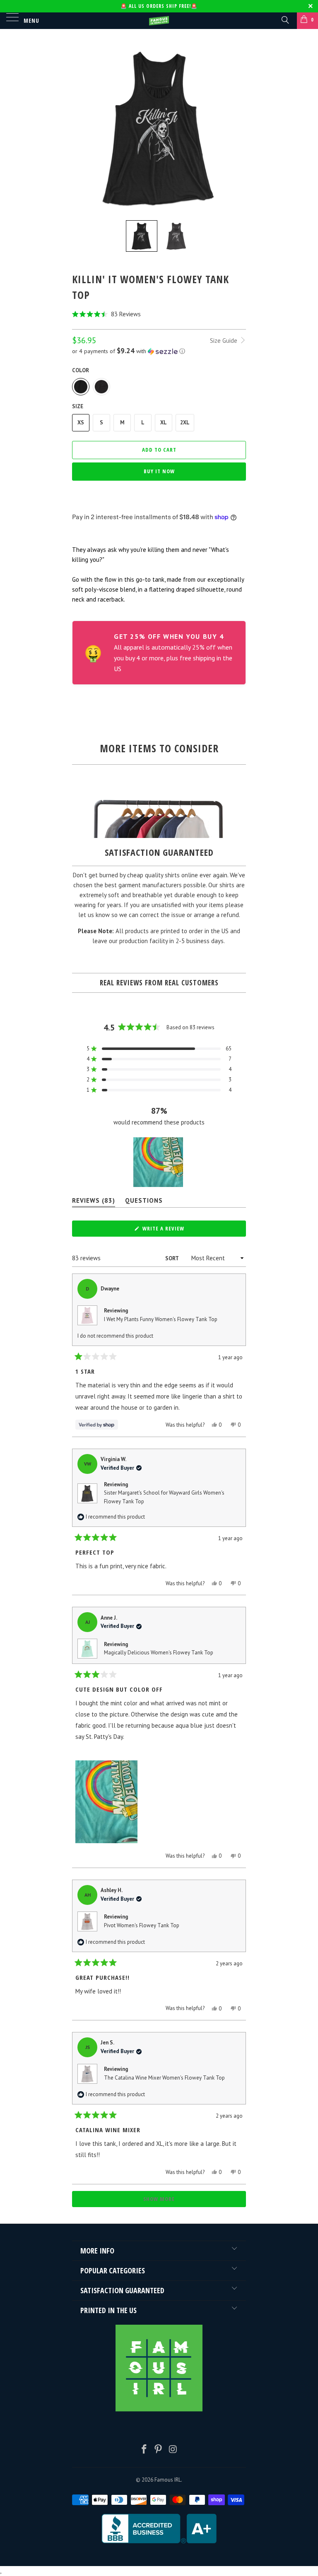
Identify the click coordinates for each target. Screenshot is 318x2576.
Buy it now (159, 471)
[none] (142, 236)
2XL (185, 423)
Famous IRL (168, 2480)
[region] (159, 1162)
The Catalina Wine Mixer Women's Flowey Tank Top (164, 2078)
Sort (172, 1258)
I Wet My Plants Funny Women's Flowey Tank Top (161, 1319)
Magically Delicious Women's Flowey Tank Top (159, 1653)
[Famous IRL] (159, 21)
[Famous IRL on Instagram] (173, 2450)
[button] (159, 314)
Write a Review (175, 1230)
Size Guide (224, 341)
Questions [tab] (144, 1202)
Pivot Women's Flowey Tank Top (142, 1925)
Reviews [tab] (94, 1202)
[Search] (285, 19)
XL (164, 423)
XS (81, 423)
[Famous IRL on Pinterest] (159, 2450)
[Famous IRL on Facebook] (144, 2450)
